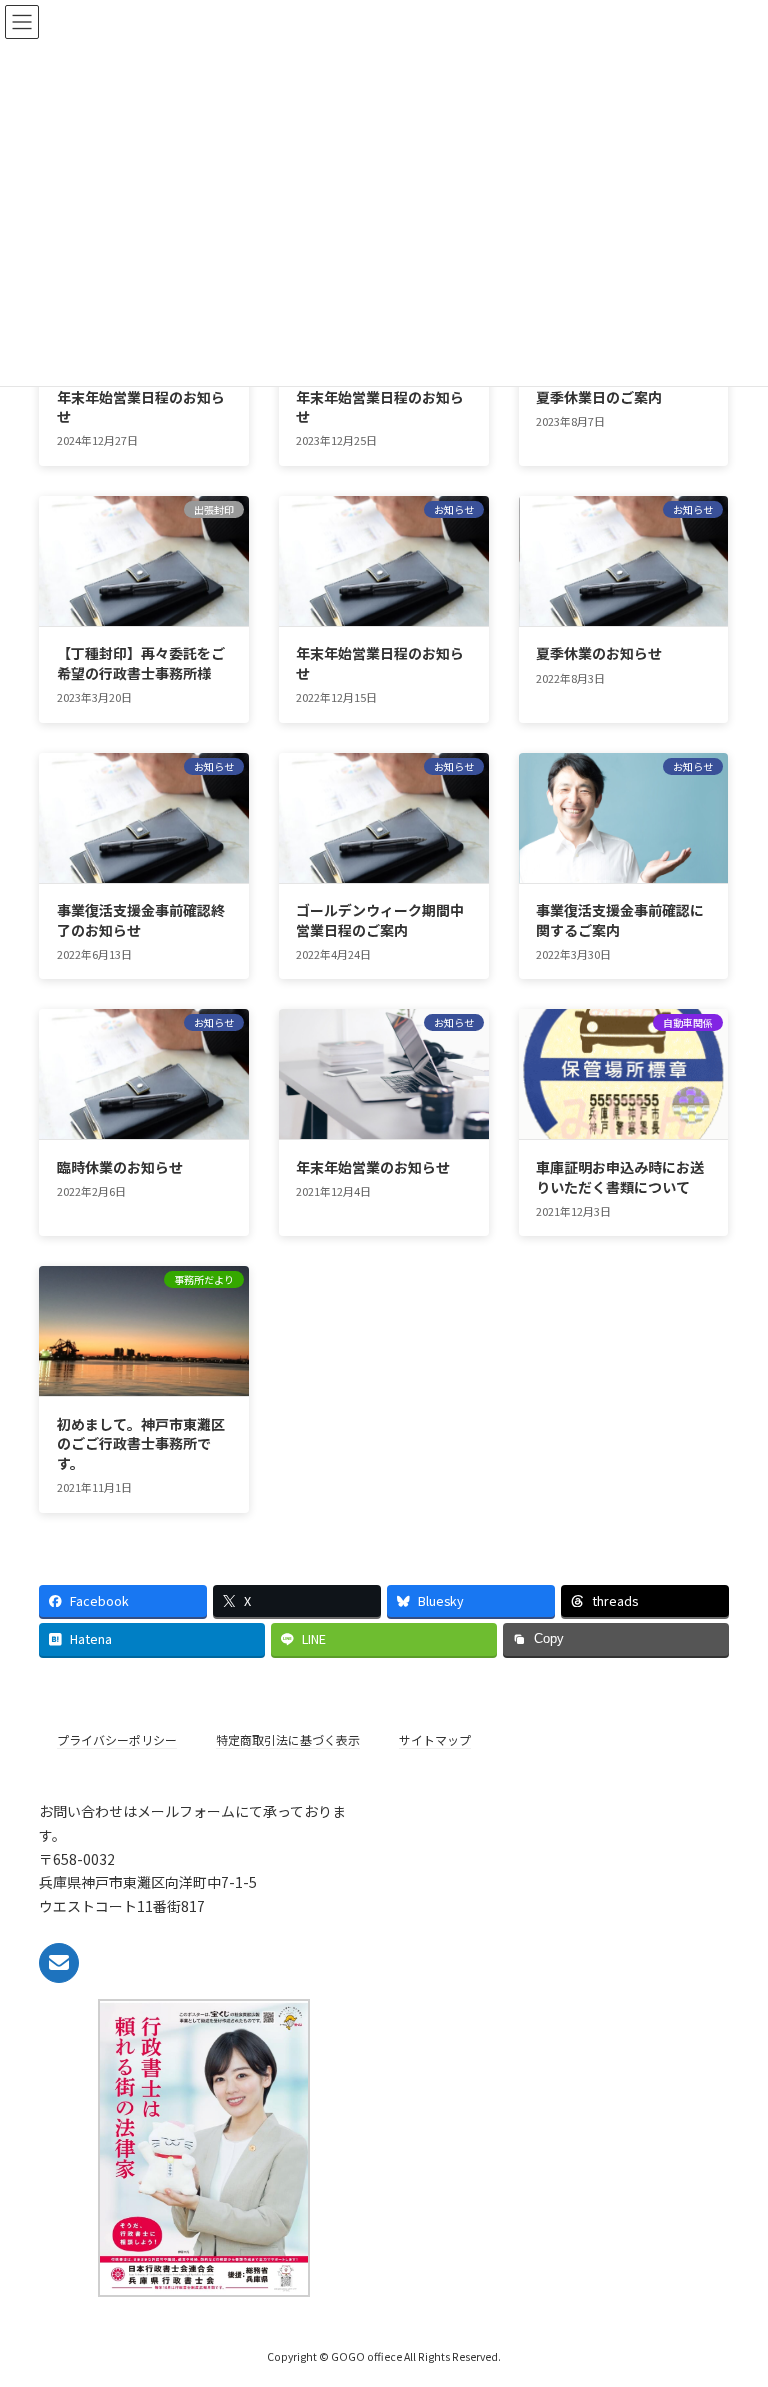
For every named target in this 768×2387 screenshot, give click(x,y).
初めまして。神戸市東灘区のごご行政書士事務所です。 (141, 1443)
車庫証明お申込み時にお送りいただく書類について (620, 1177)
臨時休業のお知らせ (120, 1167)
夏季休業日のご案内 (599, 397)
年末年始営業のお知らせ (373, 1167)
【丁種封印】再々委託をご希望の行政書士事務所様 (141, 663)
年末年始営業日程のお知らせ (141, 407)
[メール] (59, 1962)
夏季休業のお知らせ (599, 653)
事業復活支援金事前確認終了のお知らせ (141, 920)
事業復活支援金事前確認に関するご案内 (620, 920)
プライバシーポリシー (117, 1739)
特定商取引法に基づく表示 (288, 1739)
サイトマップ (435, 1739)
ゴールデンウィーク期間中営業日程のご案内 (380, 920)
